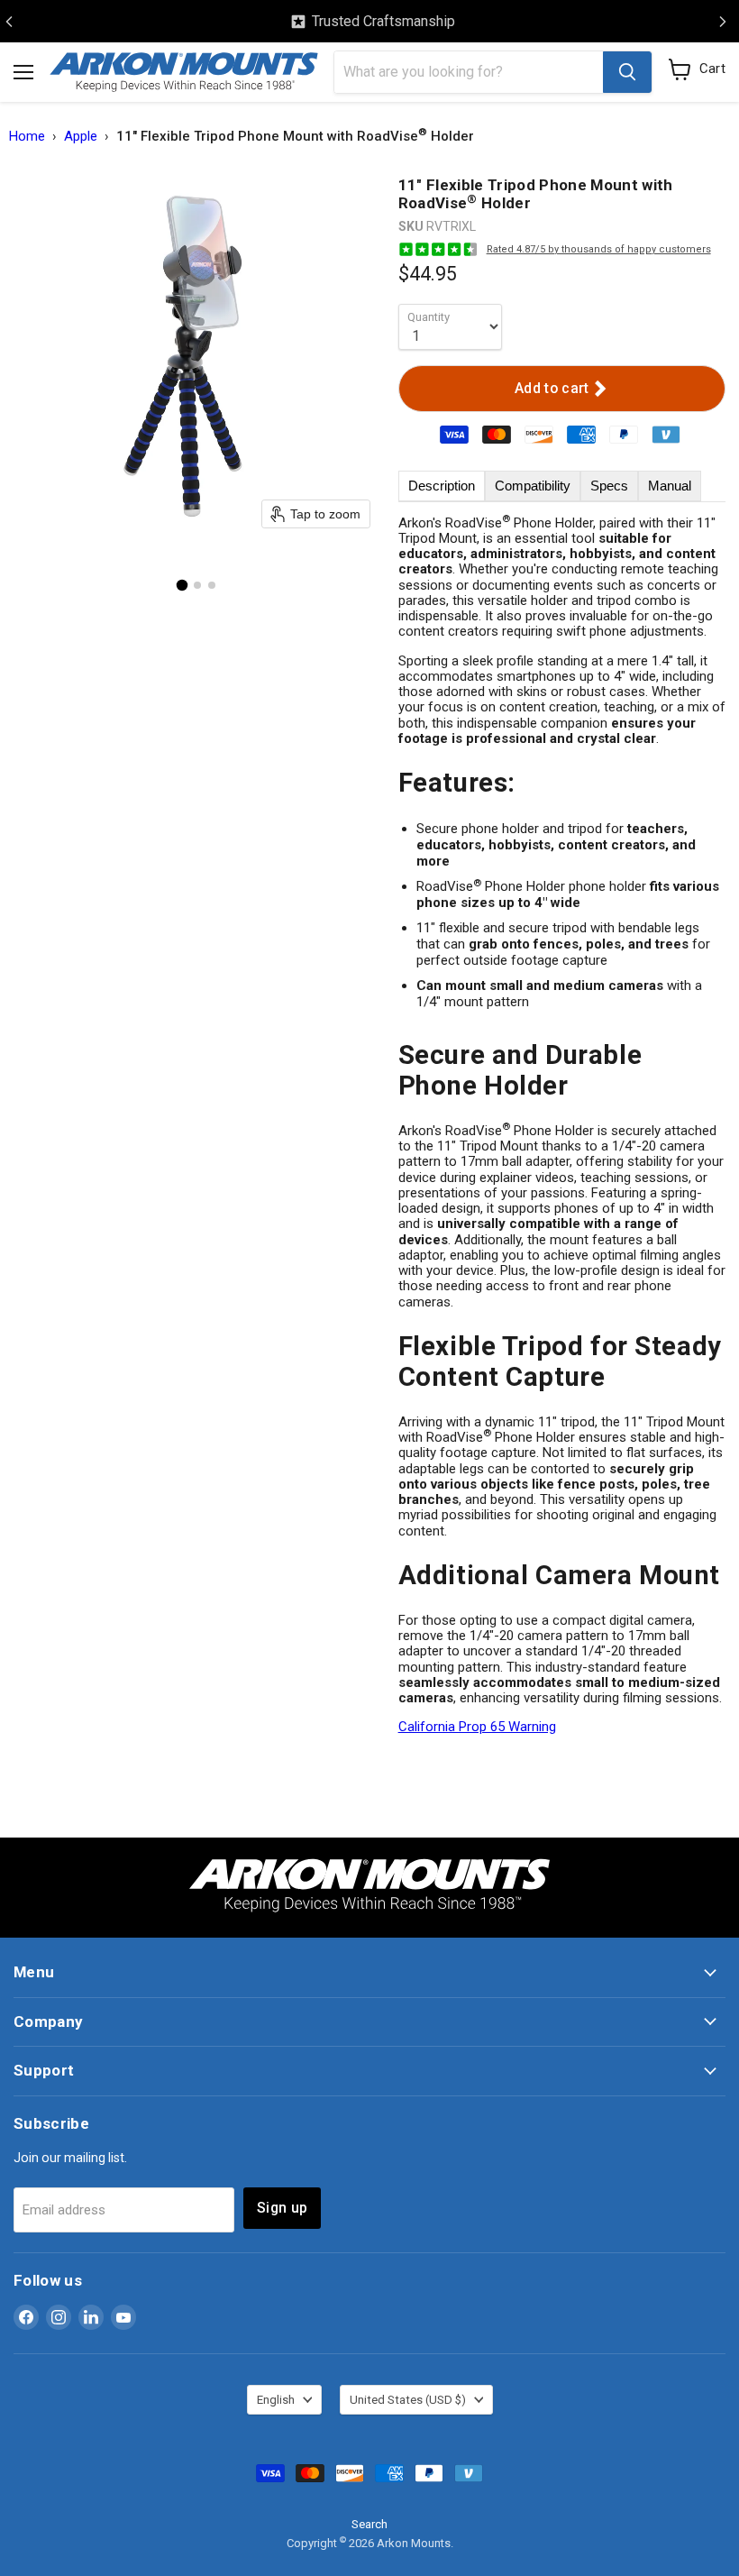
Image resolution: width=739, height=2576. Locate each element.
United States (408, 2400)
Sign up (282, 2208)
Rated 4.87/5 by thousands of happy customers (599, 249)
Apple (81, 137)
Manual (670, 486)
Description (442, 486)
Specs (609, 486)
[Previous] (9, 22)
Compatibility (533, 486)
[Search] (627, 72)
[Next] (723, 22)
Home (27, 137)
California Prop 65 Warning (477, 1727)
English (276, 2400)
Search (369, 2524)
